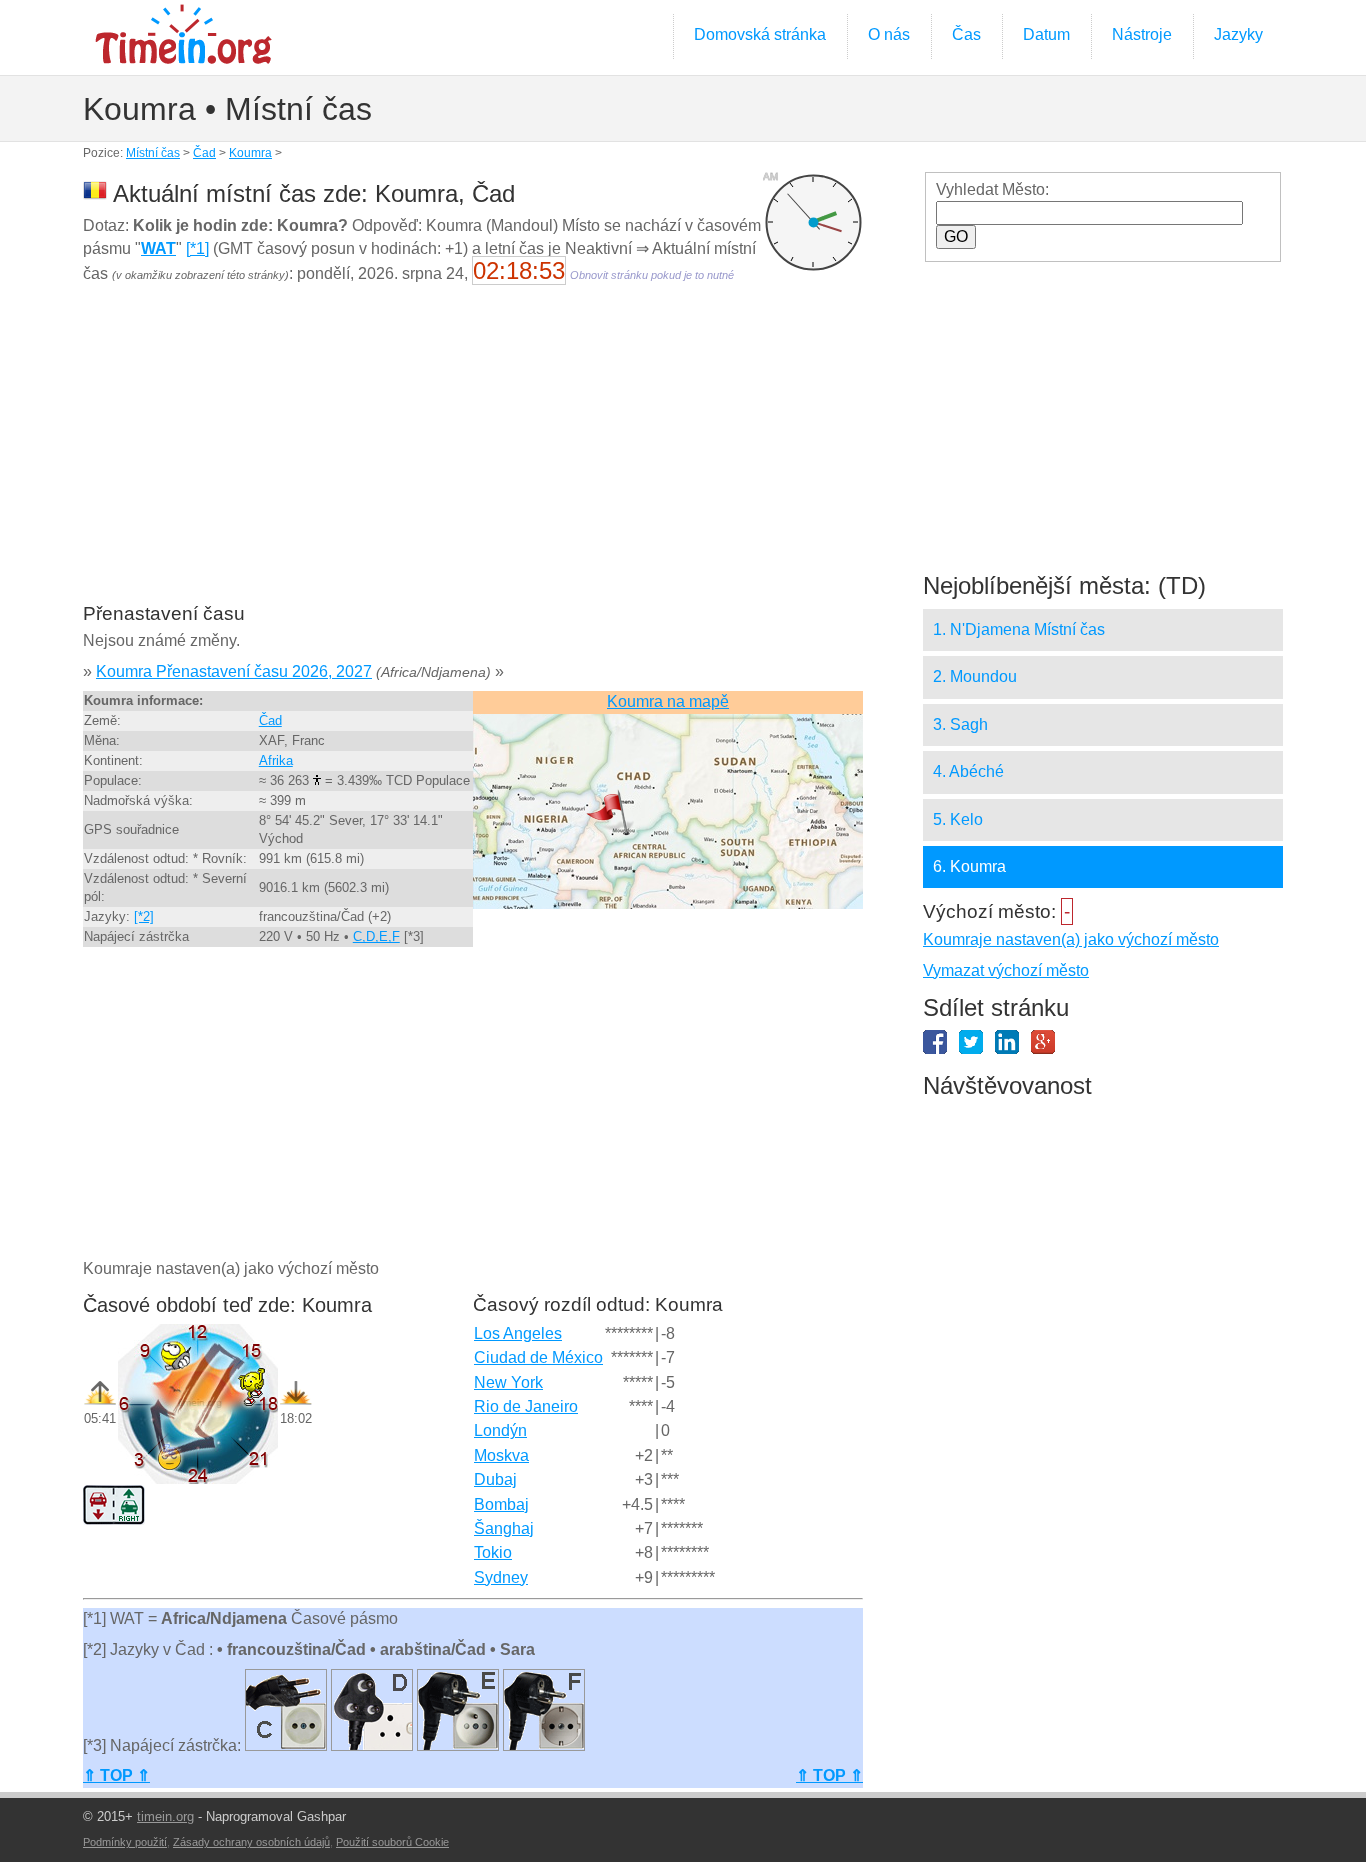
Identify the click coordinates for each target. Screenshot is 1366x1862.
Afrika (276, 760)
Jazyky (1238, 34)
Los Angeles (518, 1333)
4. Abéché (968, 771)
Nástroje (1142, 34)
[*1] (197, 248)
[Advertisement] (473, 457)
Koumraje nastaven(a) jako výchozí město (1071, 939)
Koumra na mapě (668, 701)
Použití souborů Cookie (392, 1842)
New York (508, 1382)
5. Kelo (958, 819)
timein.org (165, 1816)
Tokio (493, 1552)
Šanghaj (504, 1528)
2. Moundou (975, 676)
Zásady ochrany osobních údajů (251, 1842)
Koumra (250, 153)
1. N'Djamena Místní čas (1019, 629)
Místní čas (153, 153)
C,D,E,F (376, 936)
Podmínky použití (125, 1842)
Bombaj (501, 1504)
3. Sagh (960, 724)
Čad (204, 153)
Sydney (501, 1577)
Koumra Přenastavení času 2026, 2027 (234, 671)
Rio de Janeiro (526, 1406)
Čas (966, 34)
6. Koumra (969, 866)
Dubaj (495, 1479)
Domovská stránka (760, 34)
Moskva (501, 1455)
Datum (1046, 34)
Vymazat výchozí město (1006, 970)
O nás (889, 34)
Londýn (500, 1430)
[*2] (144, 916)
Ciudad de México (538, 1357)
